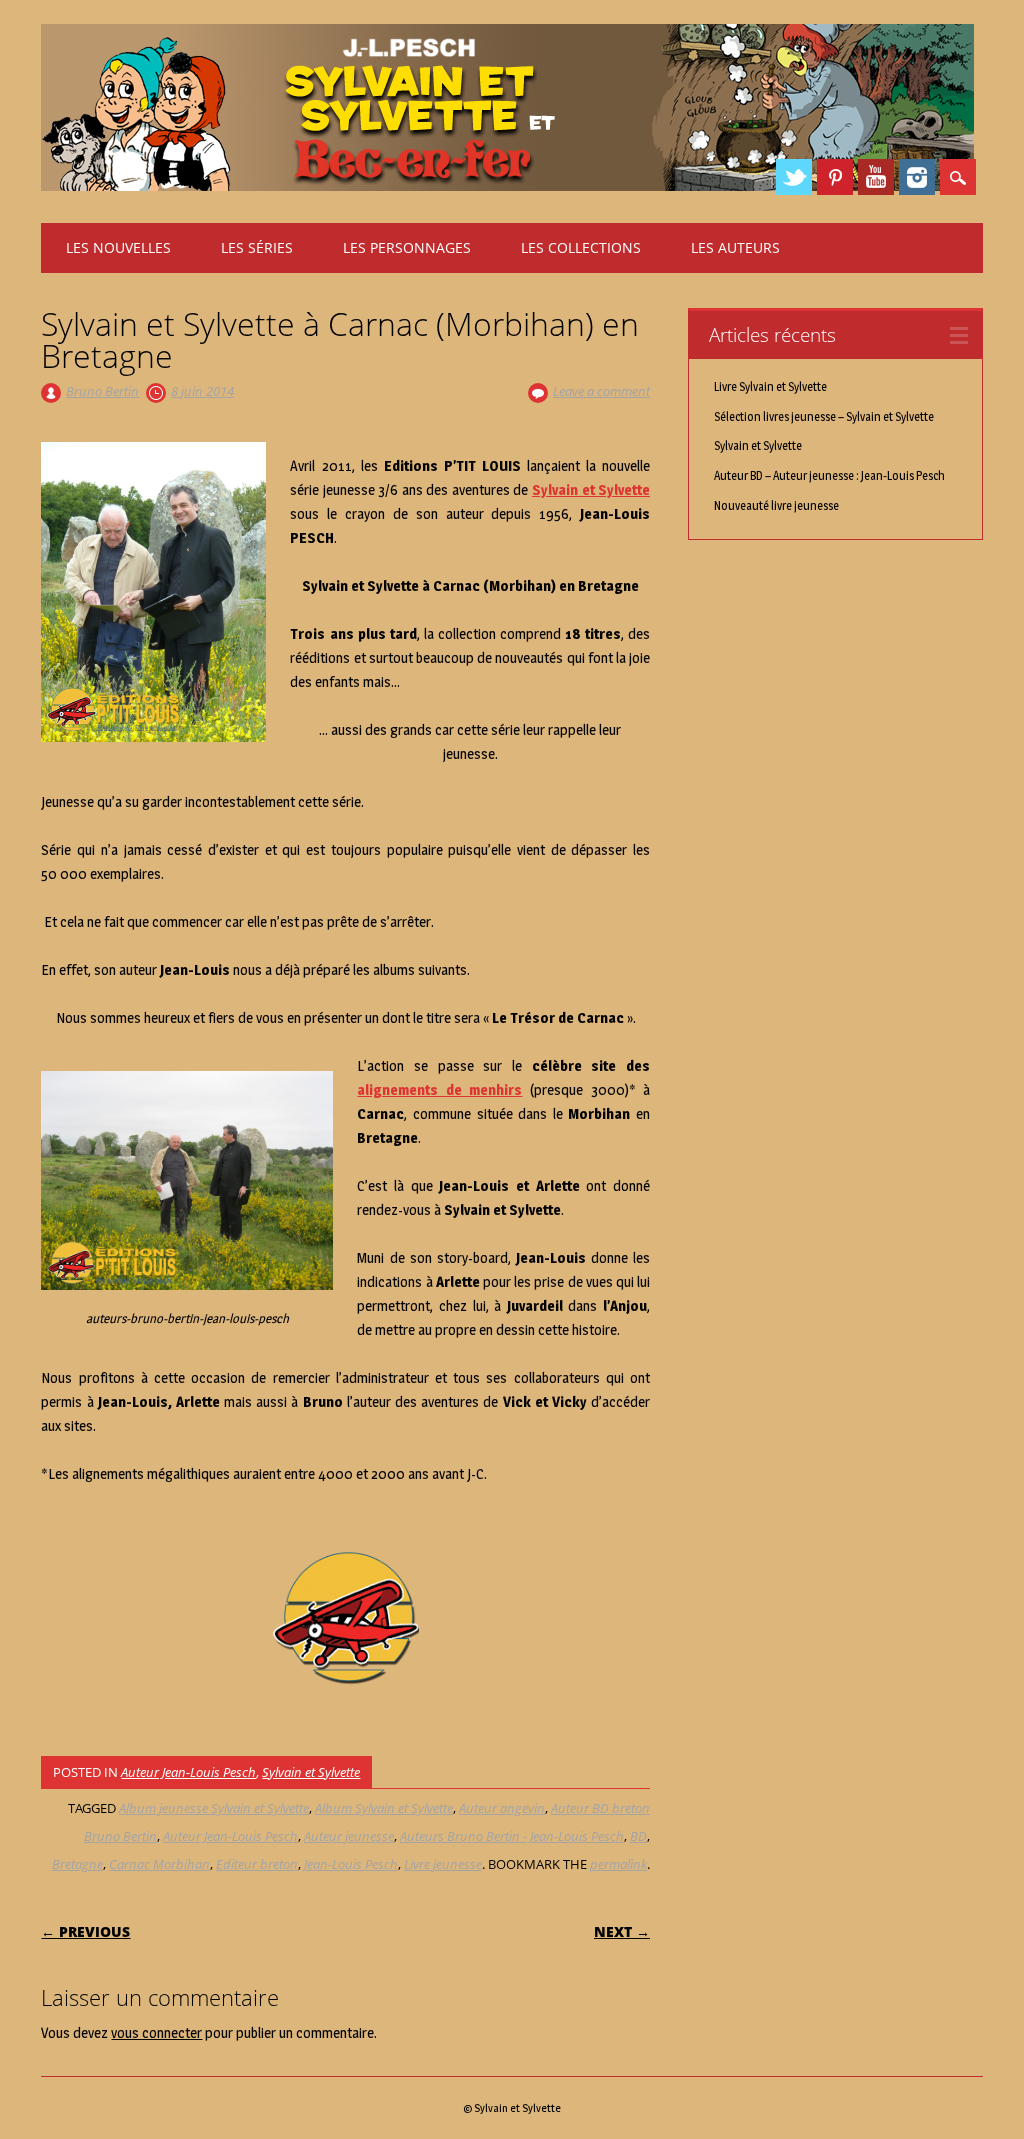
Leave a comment (601, 391)
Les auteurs (735, 247)
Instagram (917, 177)
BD (638, 1836)
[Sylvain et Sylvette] (508, 186)
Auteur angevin (502, 1808)
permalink (618, 1864)
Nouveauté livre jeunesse (776, 505)
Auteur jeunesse (349, 1836)
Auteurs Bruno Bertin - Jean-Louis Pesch (512, 1836)
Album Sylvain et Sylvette (384, 1808)
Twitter (794, 177)
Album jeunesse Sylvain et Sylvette (214, 1808)
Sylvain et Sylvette (311, 1772)
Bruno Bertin (102, 391)
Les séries (257, 247)
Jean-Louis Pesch (351, 1864)
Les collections (581, 247)
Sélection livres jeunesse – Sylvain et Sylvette (824, 416)
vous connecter (156, 2033)
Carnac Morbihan (159, 1864)
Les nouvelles (118, 247)
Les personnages (407, 247)
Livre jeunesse (443, 1864)
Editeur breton (257, 1864)
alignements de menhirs (439, 1090)
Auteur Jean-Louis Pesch (188, 1772)
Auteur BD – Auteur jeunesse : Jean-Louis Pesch (829, 475)
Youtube (876, 177)
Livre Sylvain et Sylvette (770, 386)
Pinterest (835, 177)
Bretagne (77, 1864)
